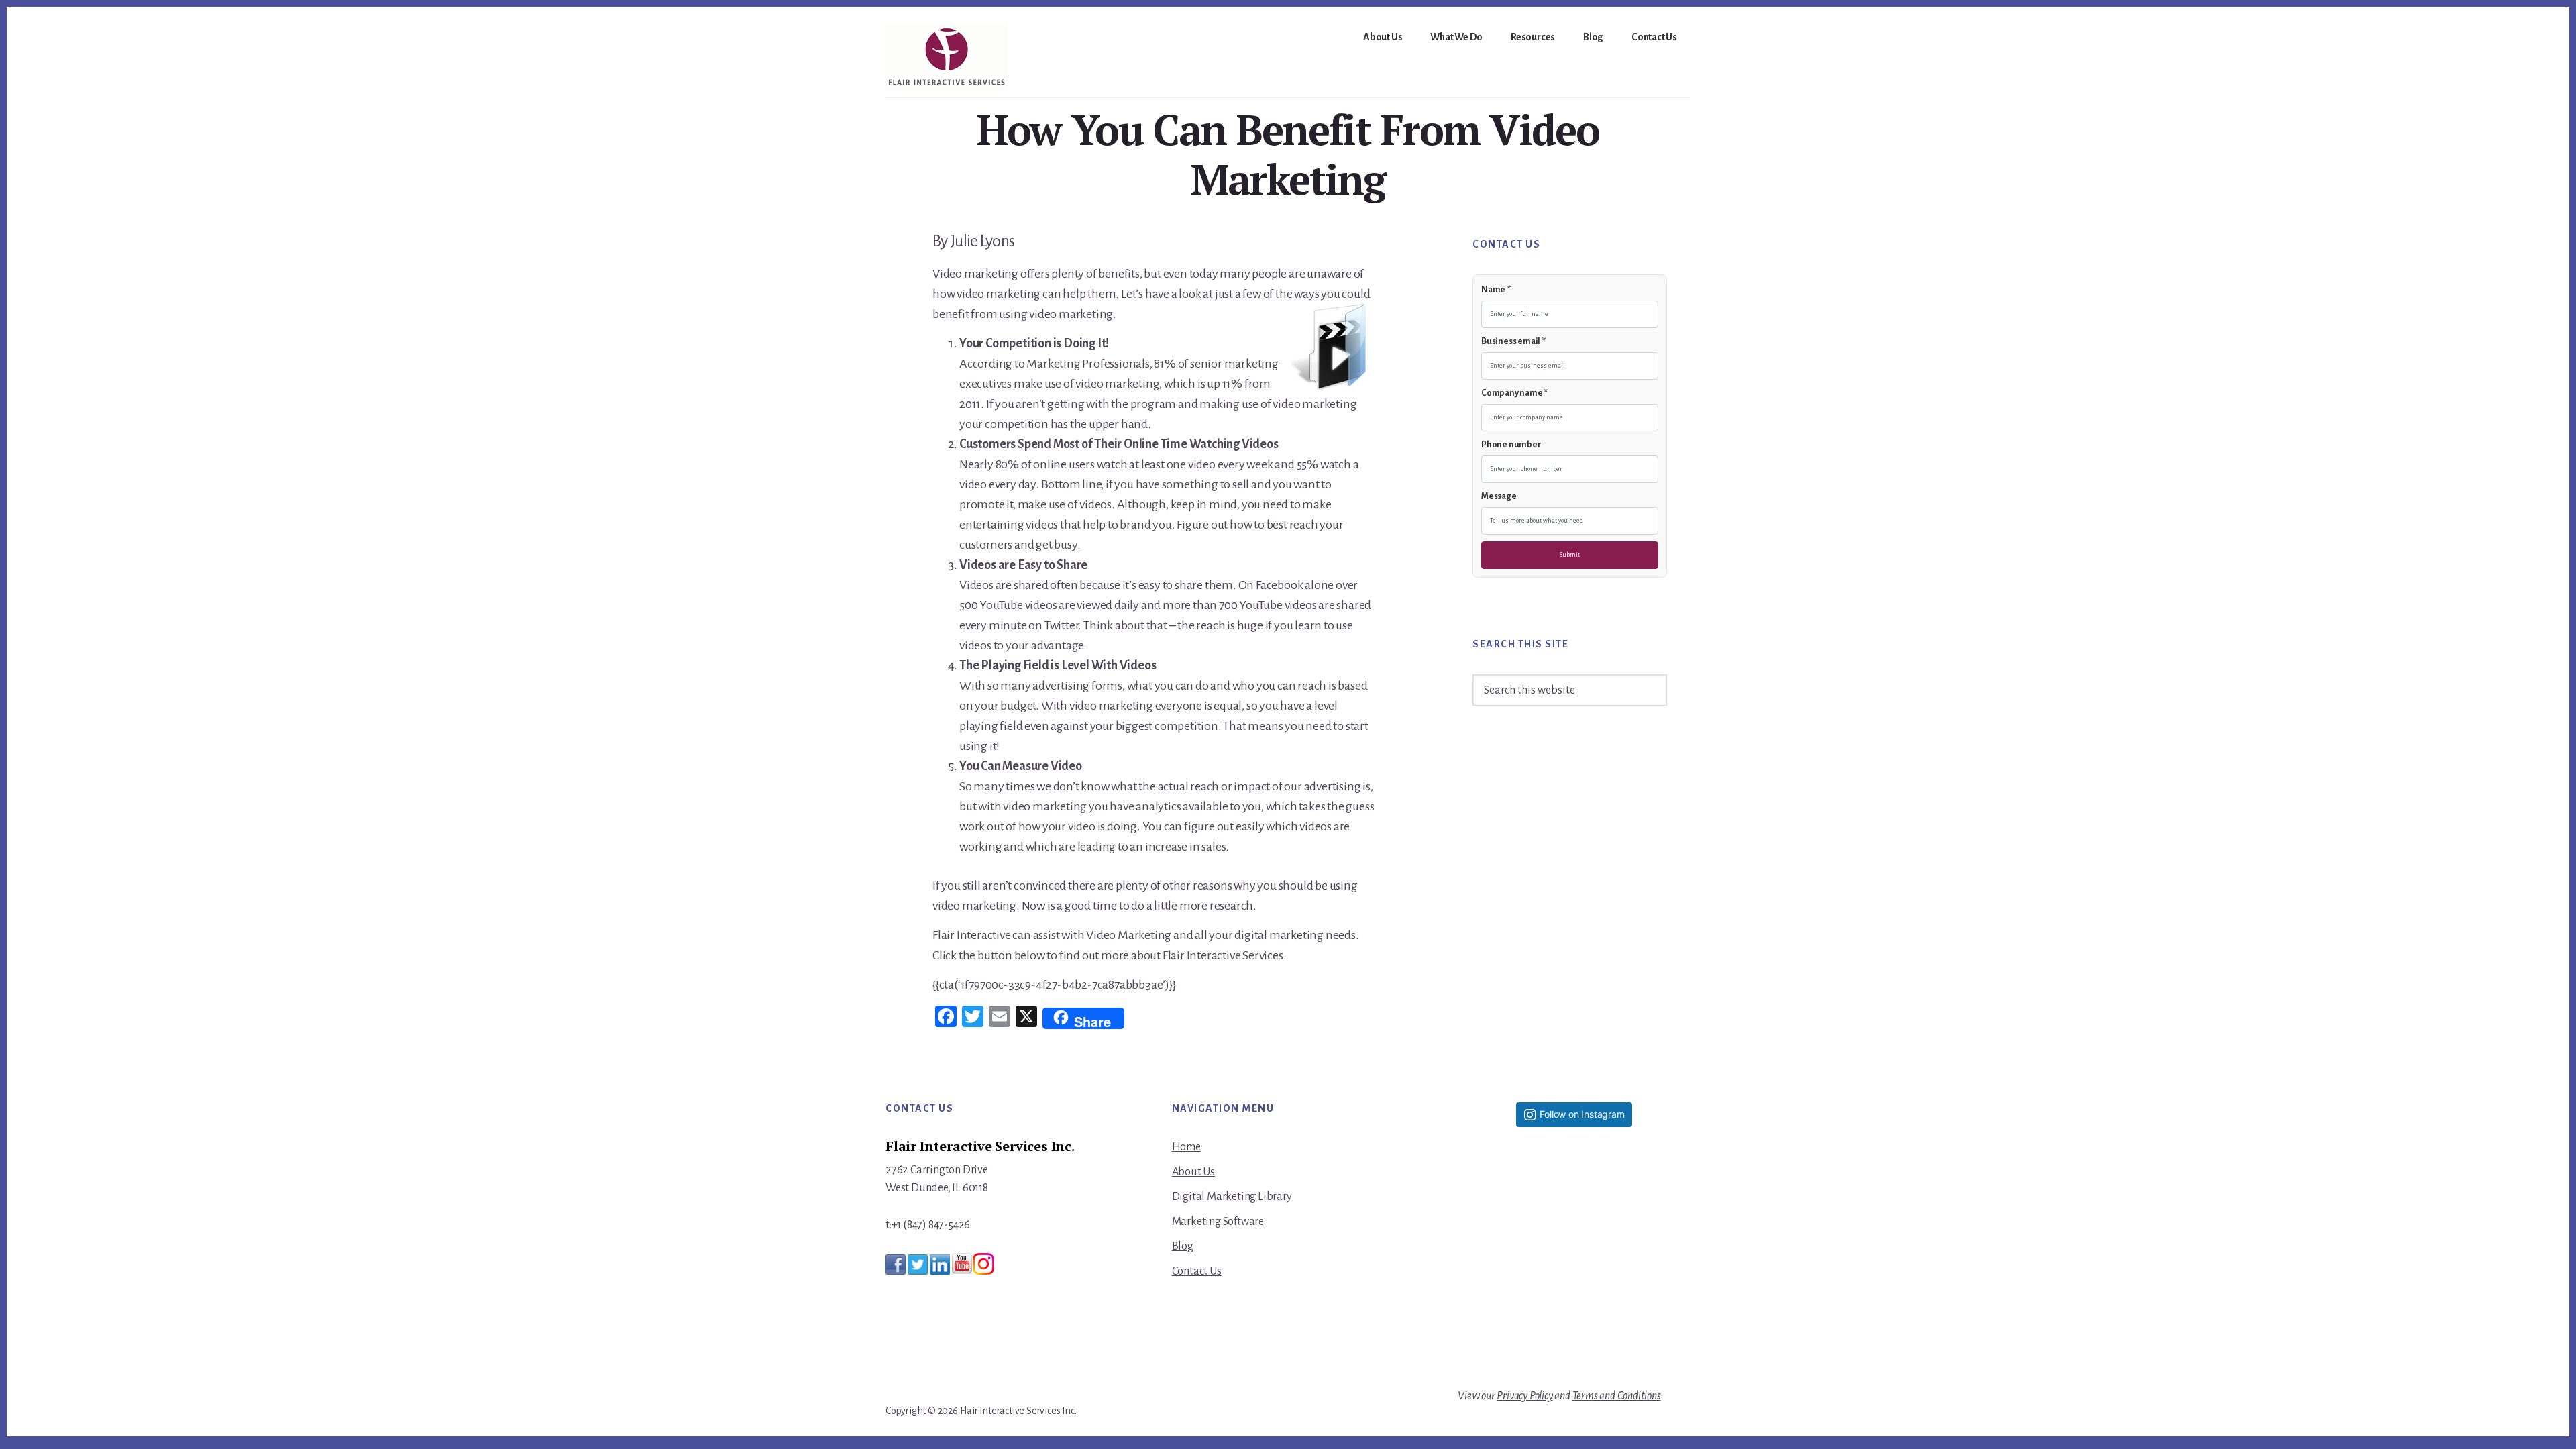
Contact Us (1197, 1271)
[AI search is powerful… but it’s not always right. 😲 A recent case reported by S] (1574, 1311)
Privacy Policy (1524, 1396)
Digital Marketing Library (1232, 1197)
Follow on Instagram (1582, 1114)
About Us (1193, 1172)
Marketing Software (1218, 1222)
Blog (1183, 1246)
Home (1186, 1147)
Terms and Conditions (1617, 1396)
